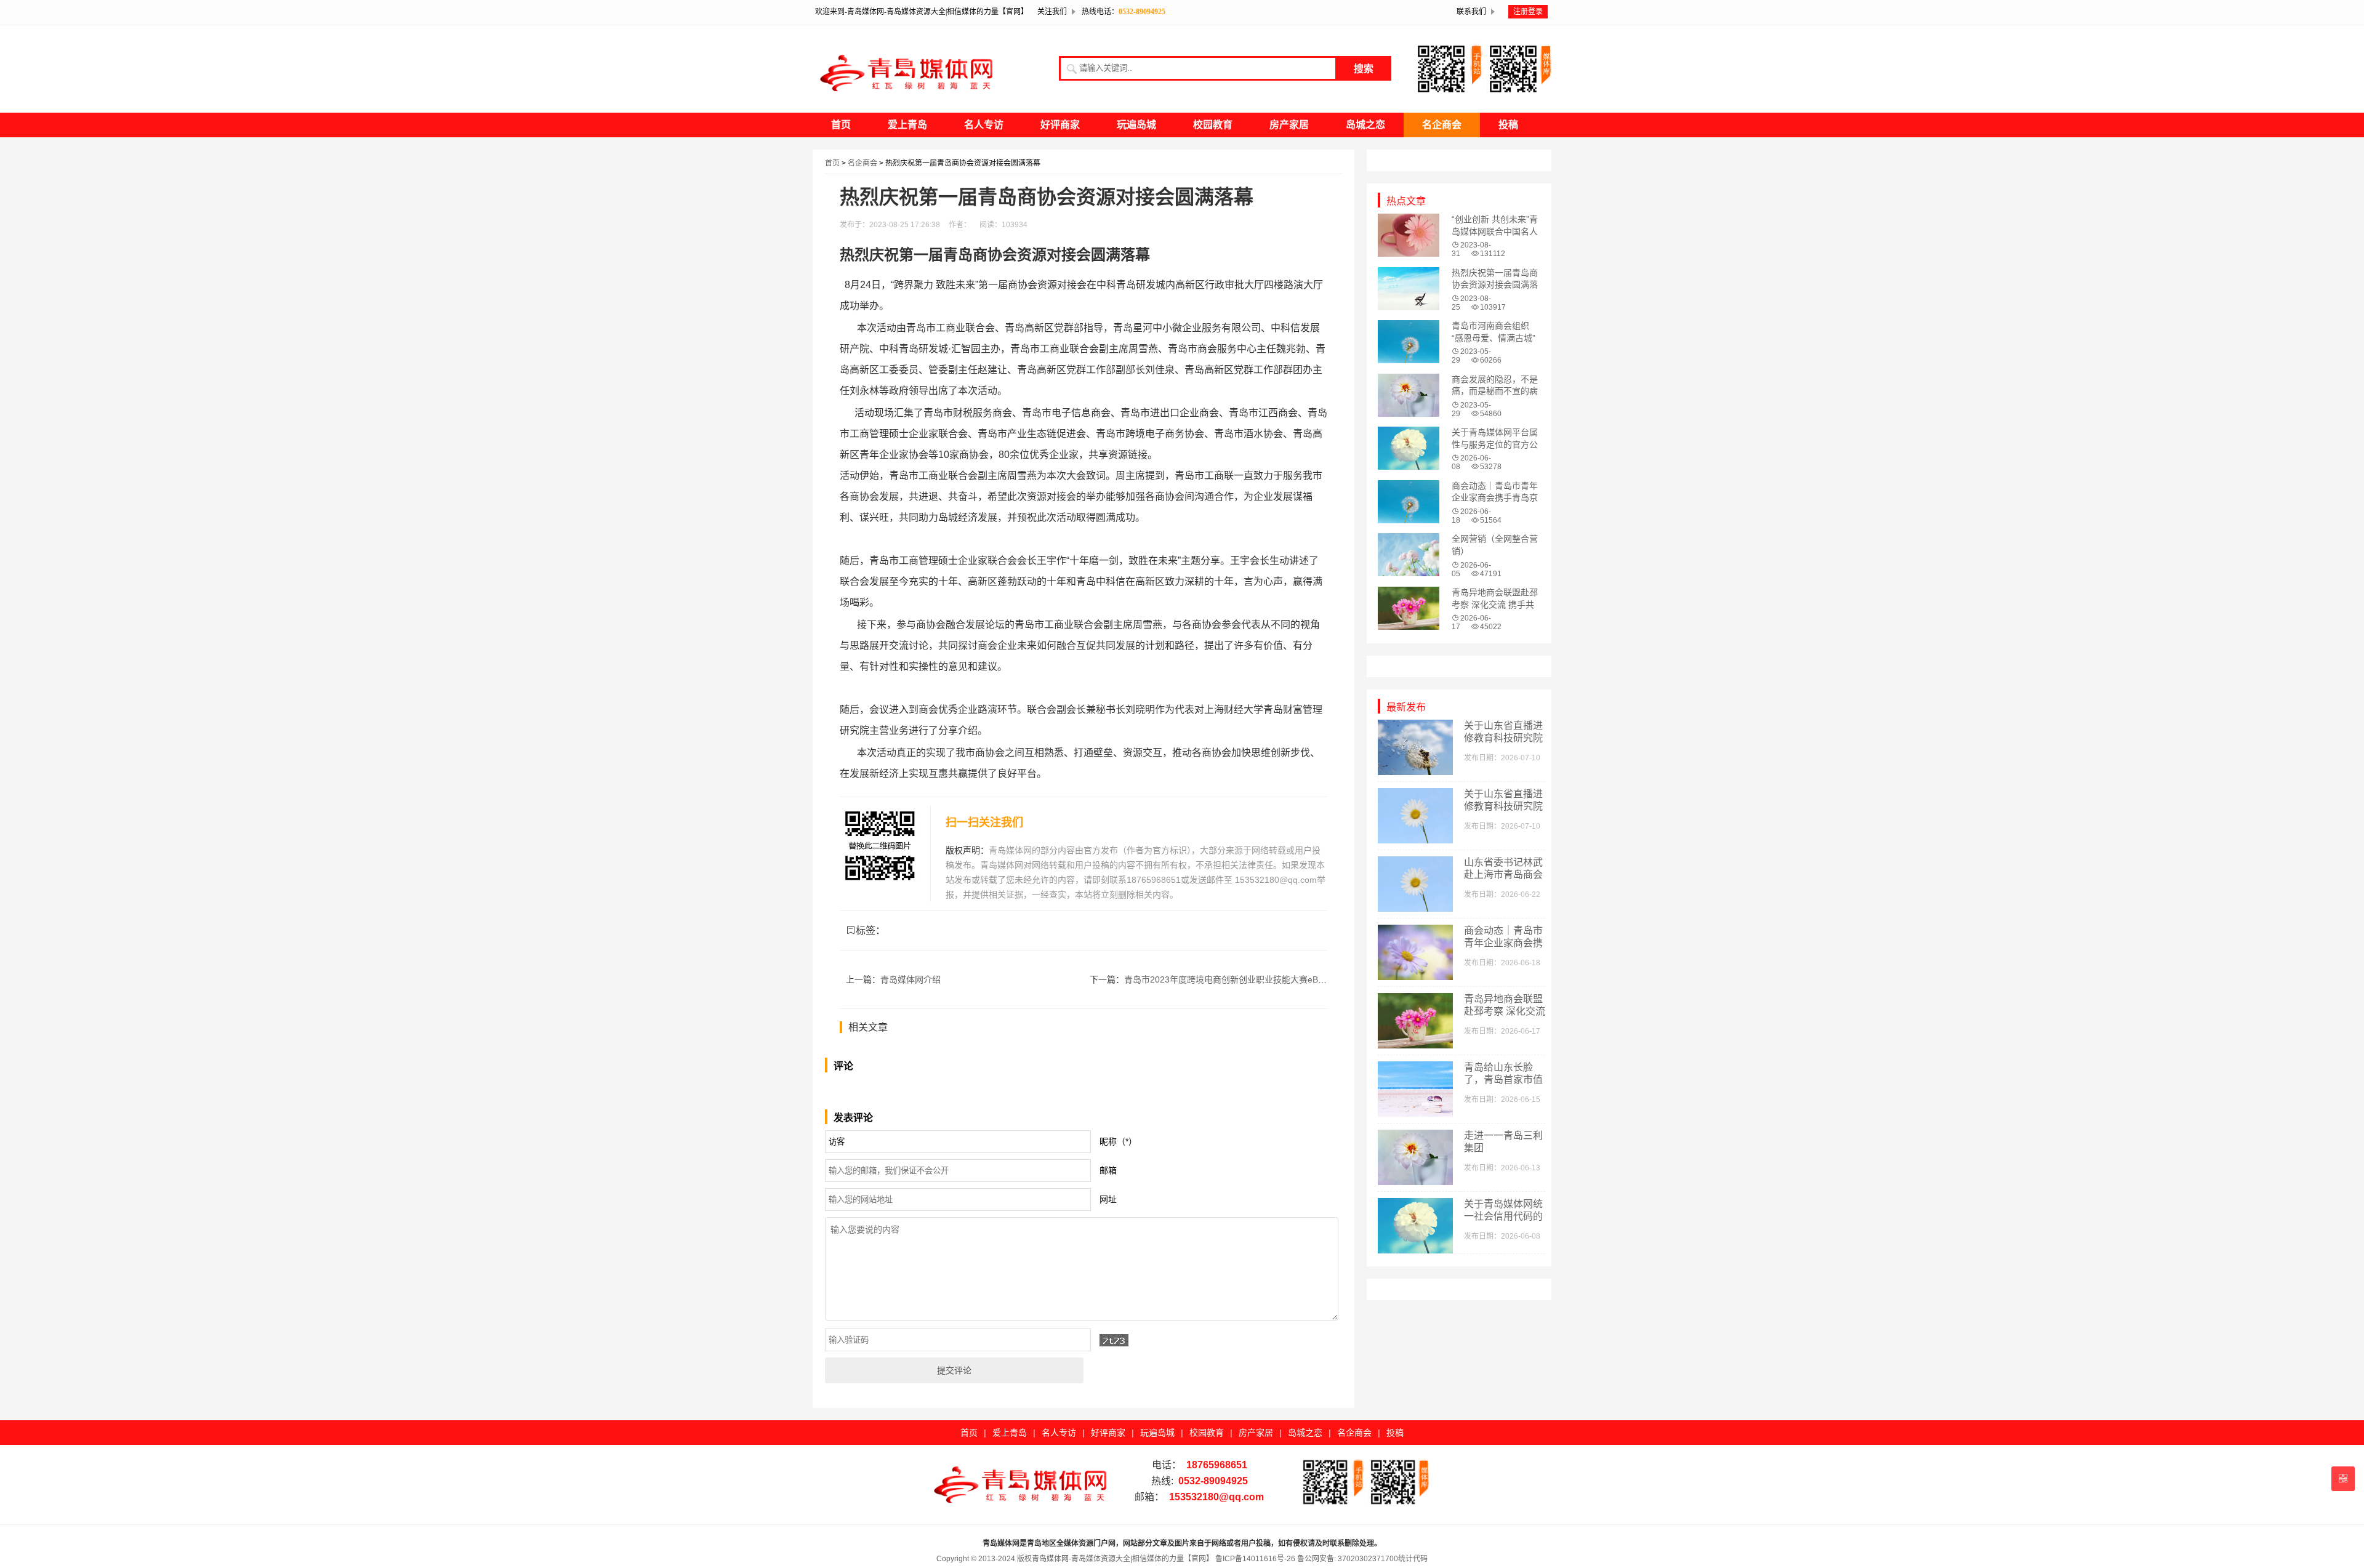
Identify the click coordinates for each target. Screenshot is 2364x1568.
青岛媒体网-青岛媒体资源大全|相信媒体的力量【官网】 (1123, 1559)
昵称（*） (1118, 1141)
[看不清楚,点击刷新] (1114, 1340)
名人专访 (984, 125)
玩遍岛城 (1136, 125)
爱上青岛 (907, 125)
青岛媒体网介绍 (911, 979)
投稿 (1508, 125)
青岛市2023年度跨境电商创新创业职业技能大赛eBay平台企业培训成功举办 (1269, 979)
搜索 (1364, 69)
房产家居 (1289, 125)
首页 (841, 125)
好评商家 (1060, 125)
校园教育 (1213, 125)
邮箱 (1108, 1170)
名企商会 (1442, 125)
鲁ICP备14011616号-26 (1254, 1559)
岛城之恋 (1365, 125)
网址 (1108, 1199)
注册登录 (1528, 12)
